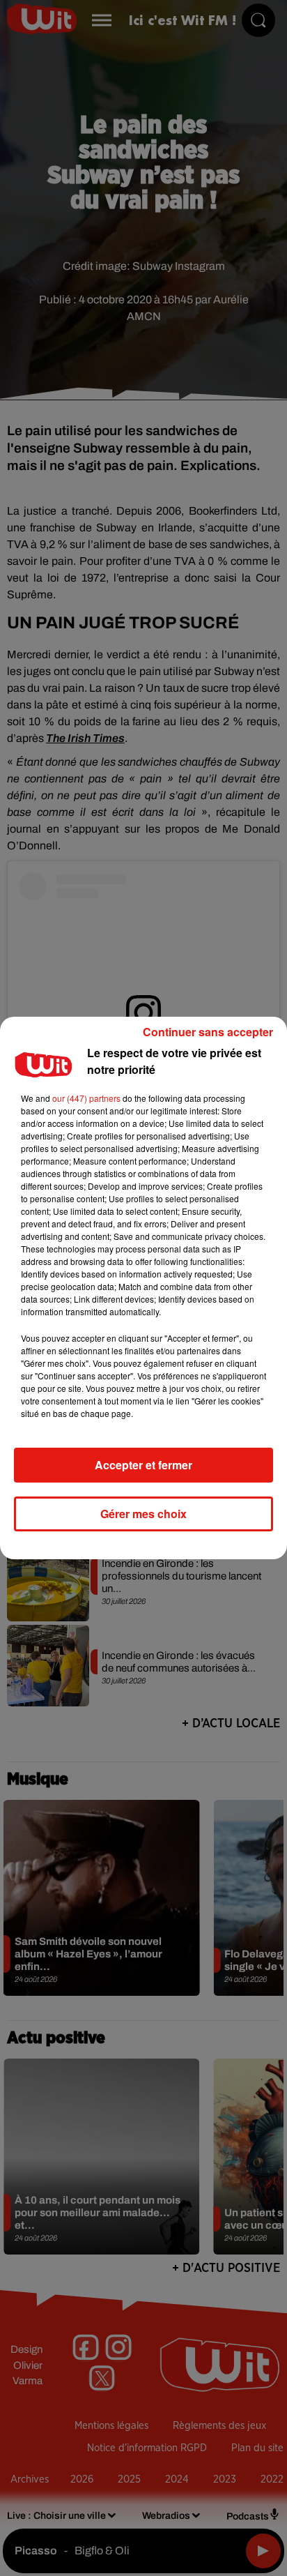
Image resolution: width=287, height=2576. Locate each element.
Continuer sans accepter (208, 1032)
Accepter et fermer (143, 1465)
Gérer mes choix (143, 1514)
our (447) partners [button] (86, 1098)
